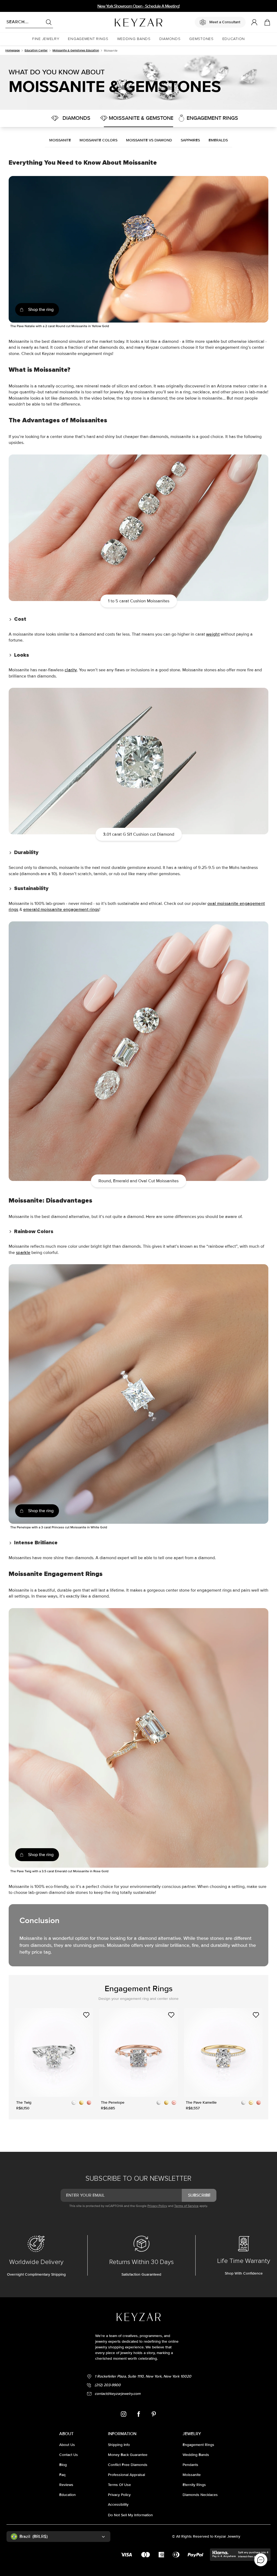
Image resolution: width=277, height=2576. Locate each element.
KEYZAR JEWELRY (120, 20)
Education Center (36, 50)
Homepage (13, 50)
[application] (261, 2560)
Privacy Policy (157, 2206)
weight (213, 634)
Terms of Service (186, 2206)
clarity (71, 670)
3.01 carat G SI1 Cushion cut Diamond (139, 834)
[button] (46, 39)
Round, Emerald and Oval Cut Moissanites (138, 1181)
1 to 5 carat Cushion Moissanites (139, 601)
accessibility (118, 2504)
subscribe (199, 2195)
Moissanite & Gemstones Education (76, 50)
